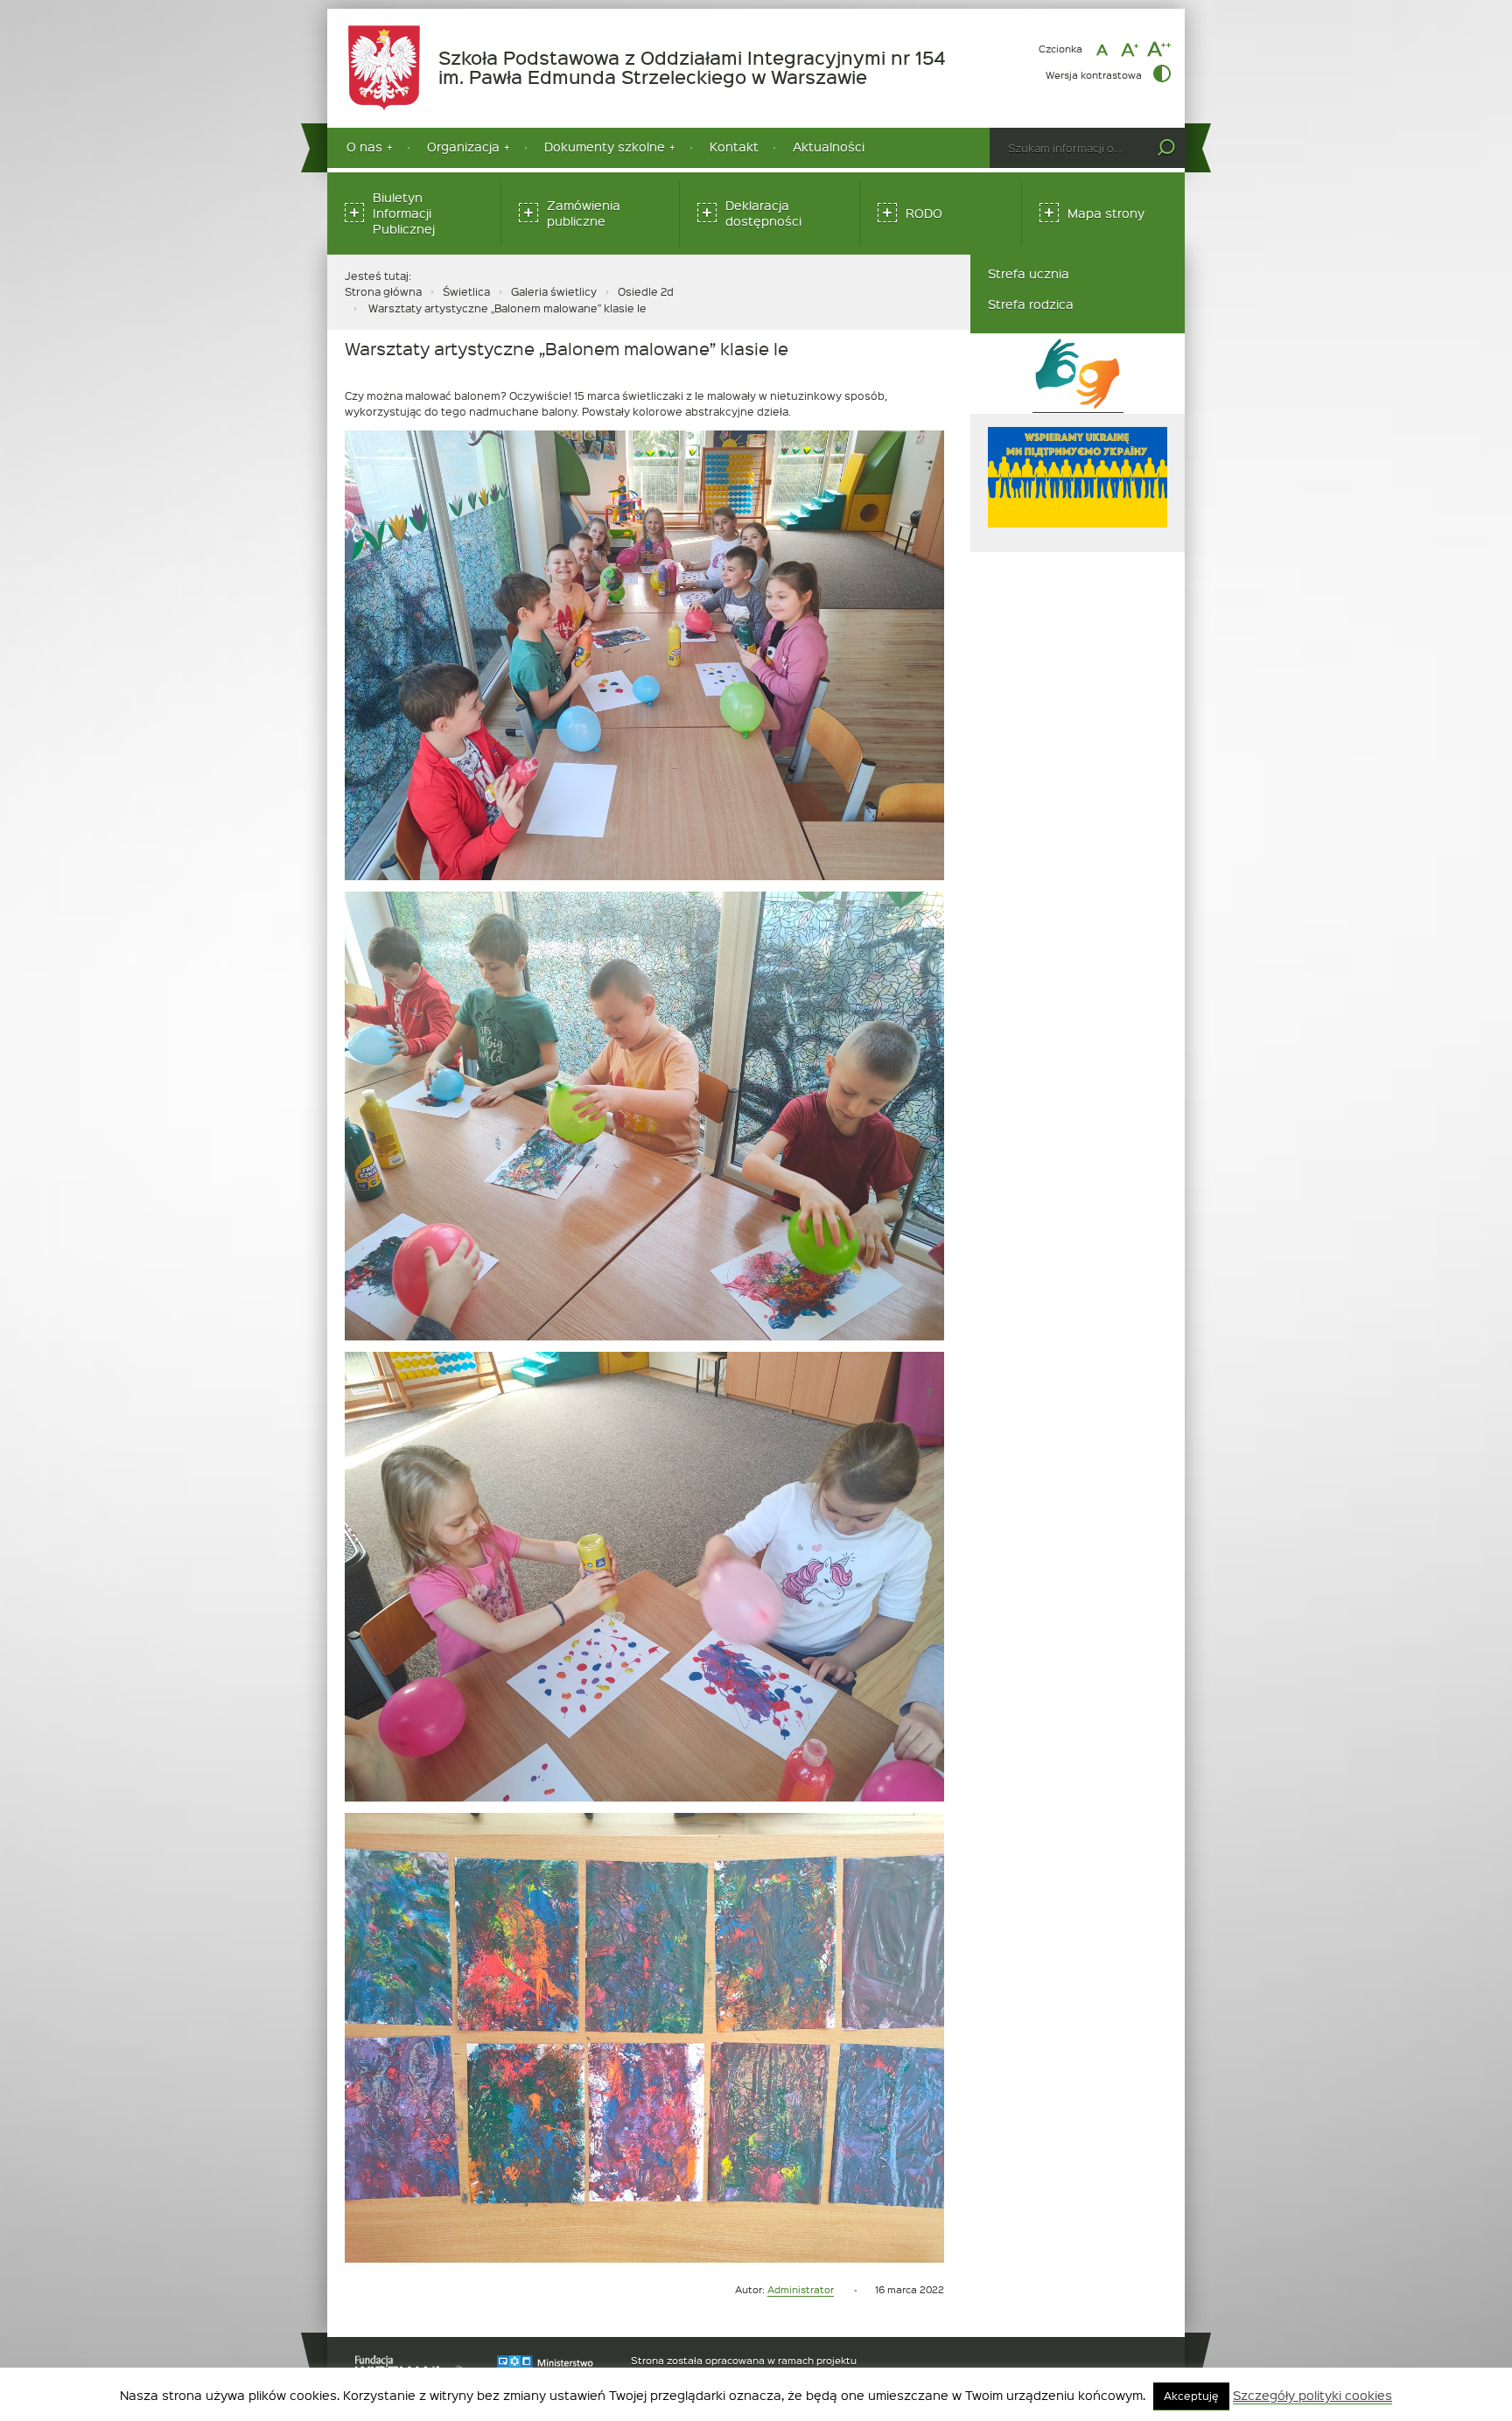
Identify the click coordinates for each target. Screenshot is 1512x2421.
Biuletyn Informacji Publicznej (404, 213)
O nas (364, 147)
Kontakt (734, 147)
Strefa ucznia (1029, 273)
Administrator (801, 2289)
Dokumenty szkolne (605, 147)
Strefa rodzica (1031, 304)
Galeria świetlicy (554, 291)
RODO (924, 213)
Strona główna (383, 291)
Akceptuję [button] (1191, 2396)
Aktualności (829, 147)
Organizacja (463, 147)
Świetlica (466, 291)
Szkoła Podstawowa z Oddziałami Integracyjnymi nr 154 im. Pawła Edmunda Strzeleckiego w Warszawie (702, 68)
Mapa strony (1106, 213)
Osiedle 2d (646, 291)
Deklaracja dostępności (763, 213)
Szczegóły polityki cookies (1312, 2396)
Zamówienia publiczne (584, 213)
